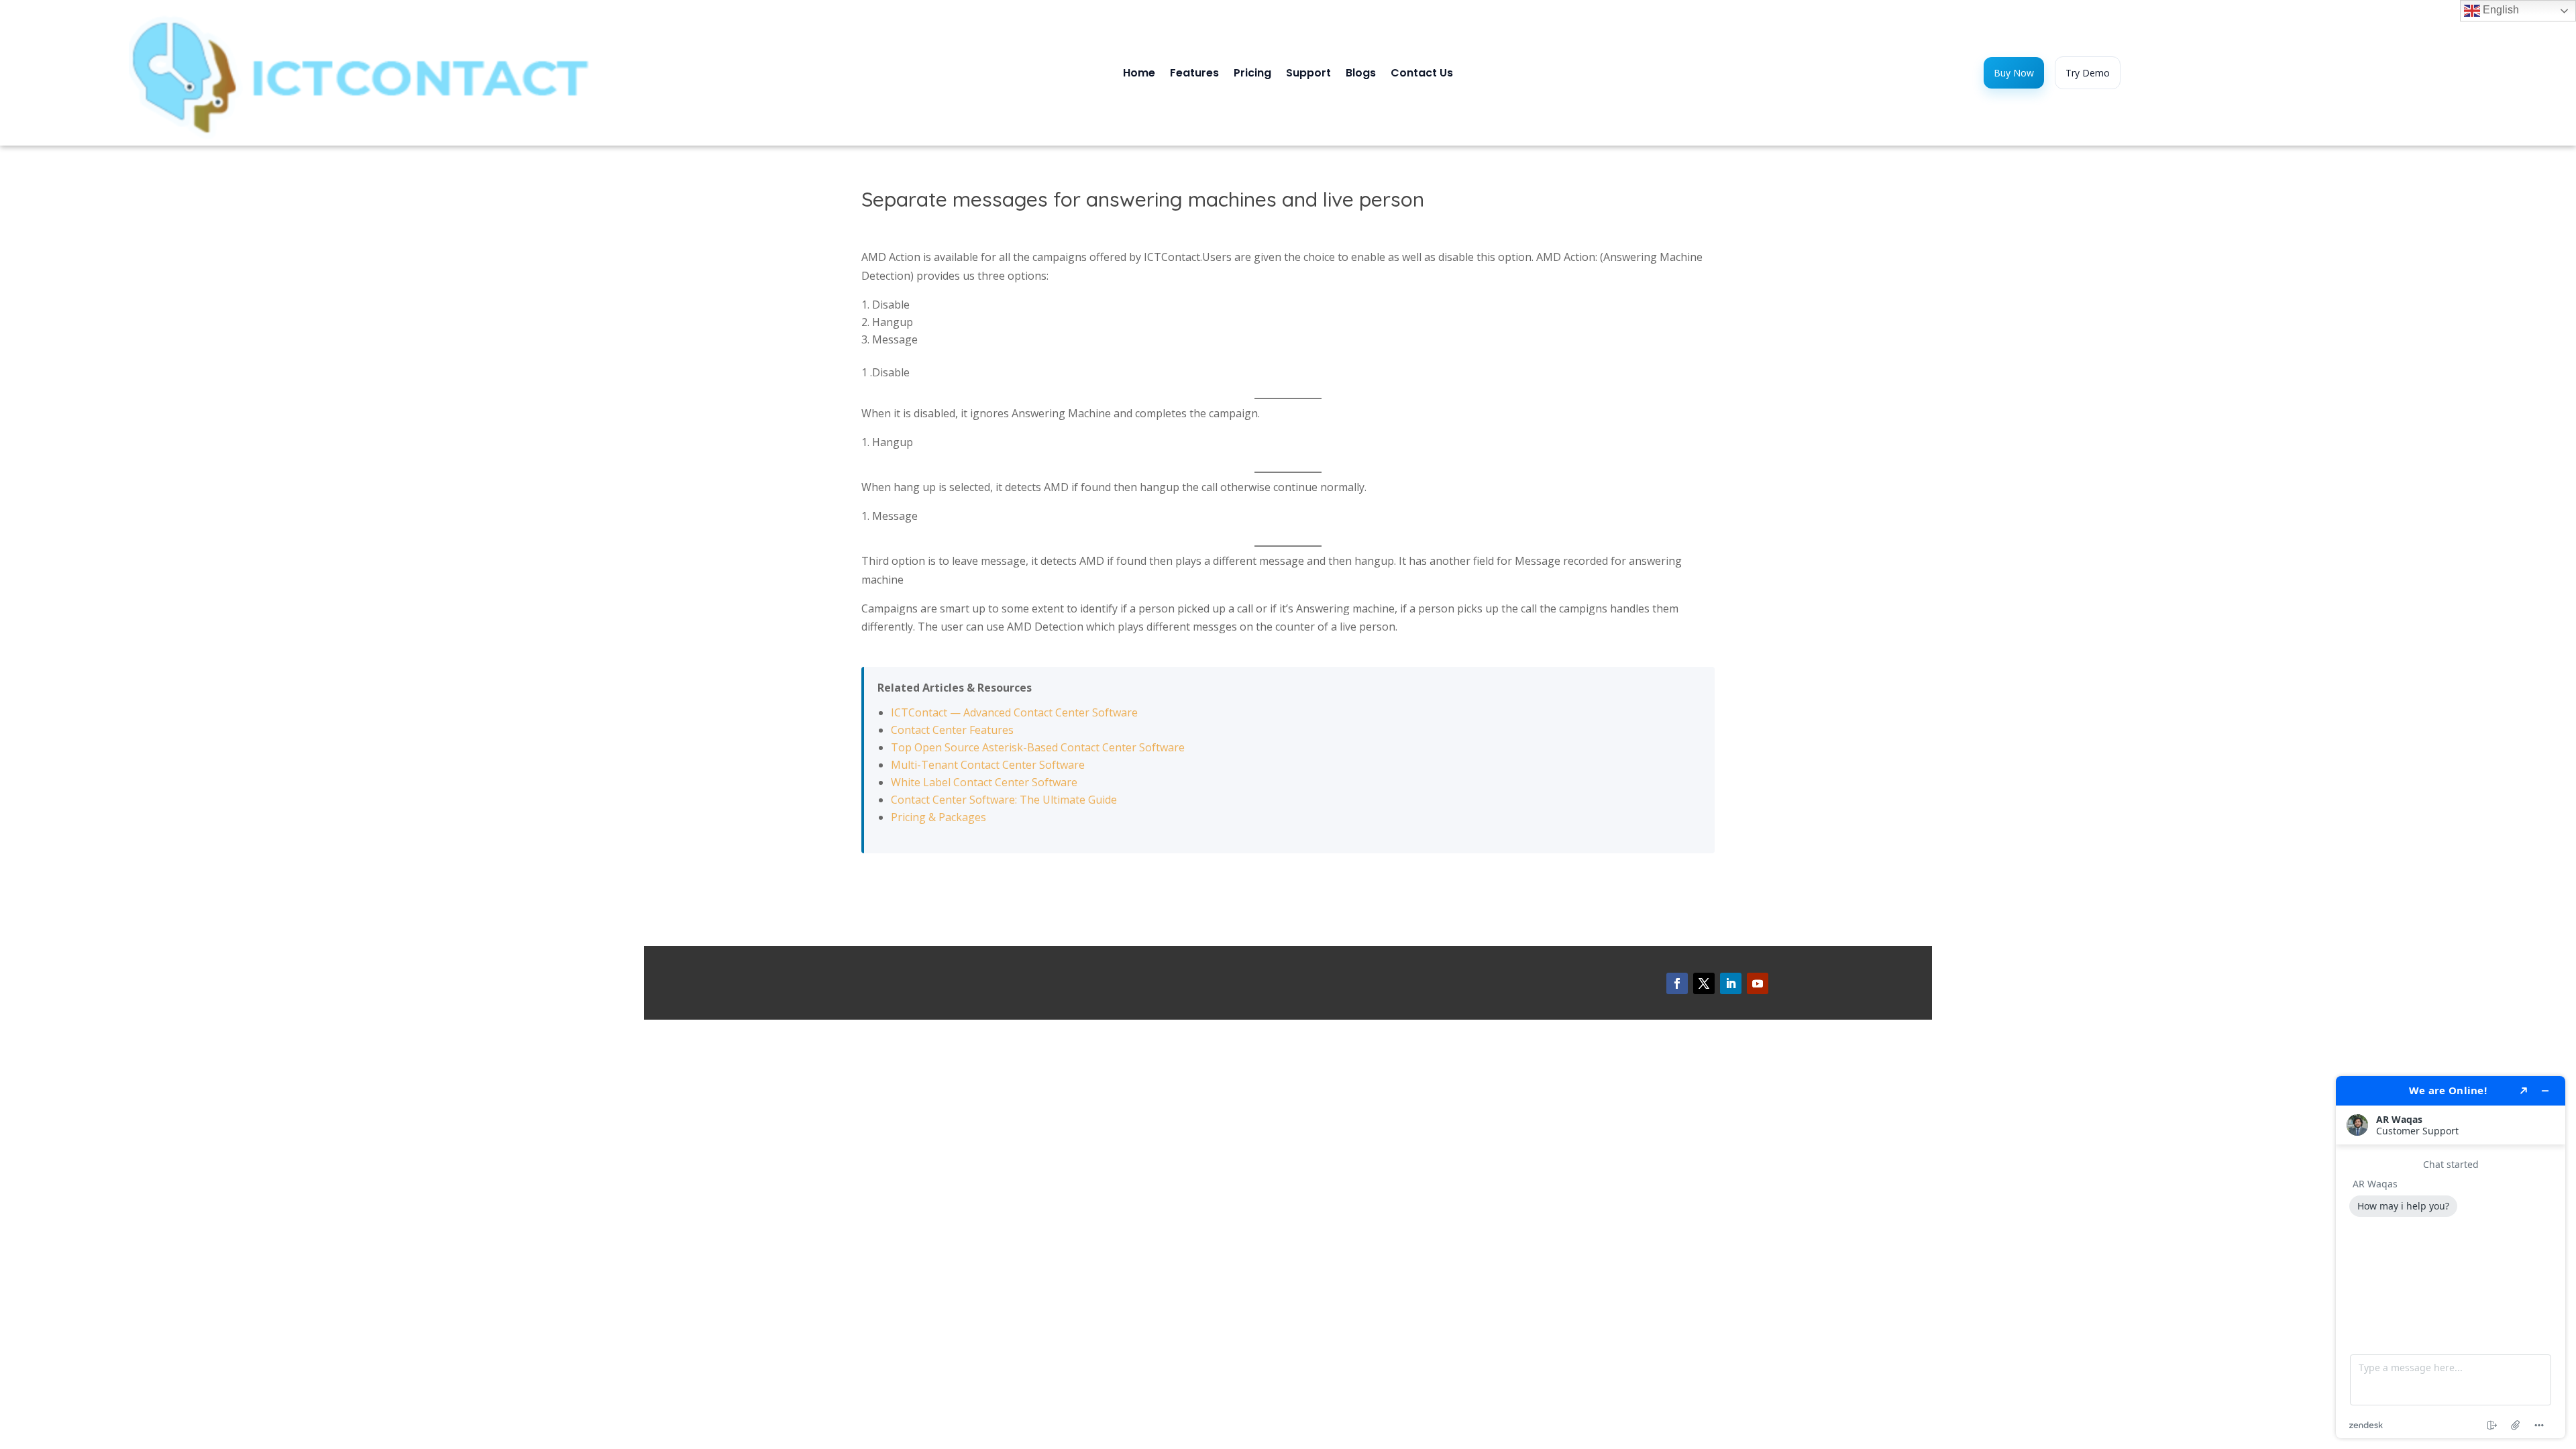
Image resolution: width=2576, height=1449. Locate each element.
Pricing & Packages (938, 817)
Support (1308, 74)
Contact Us (1422, 74)
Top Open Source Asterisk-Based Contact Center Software (1038, 747)
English (2500, 10)
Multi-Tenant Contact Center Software (988, 765)
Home (1139, 74)
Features (1194, 74)
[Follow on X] (1704, 983)
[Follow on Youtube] (1758, 983)
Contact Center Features (952, 730)
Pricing (1252, 74)
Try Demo (2088, 73)
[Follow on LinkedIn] (1731, 983)
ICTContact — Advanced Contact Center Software (1014, 712)
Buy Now (2014, 73)
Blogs (1361, 74)
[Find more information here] (2451, 1257)
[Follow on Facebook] (1677, 983)
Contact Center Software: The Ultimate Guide (1004, 800)
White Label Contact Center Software (984, 782)
